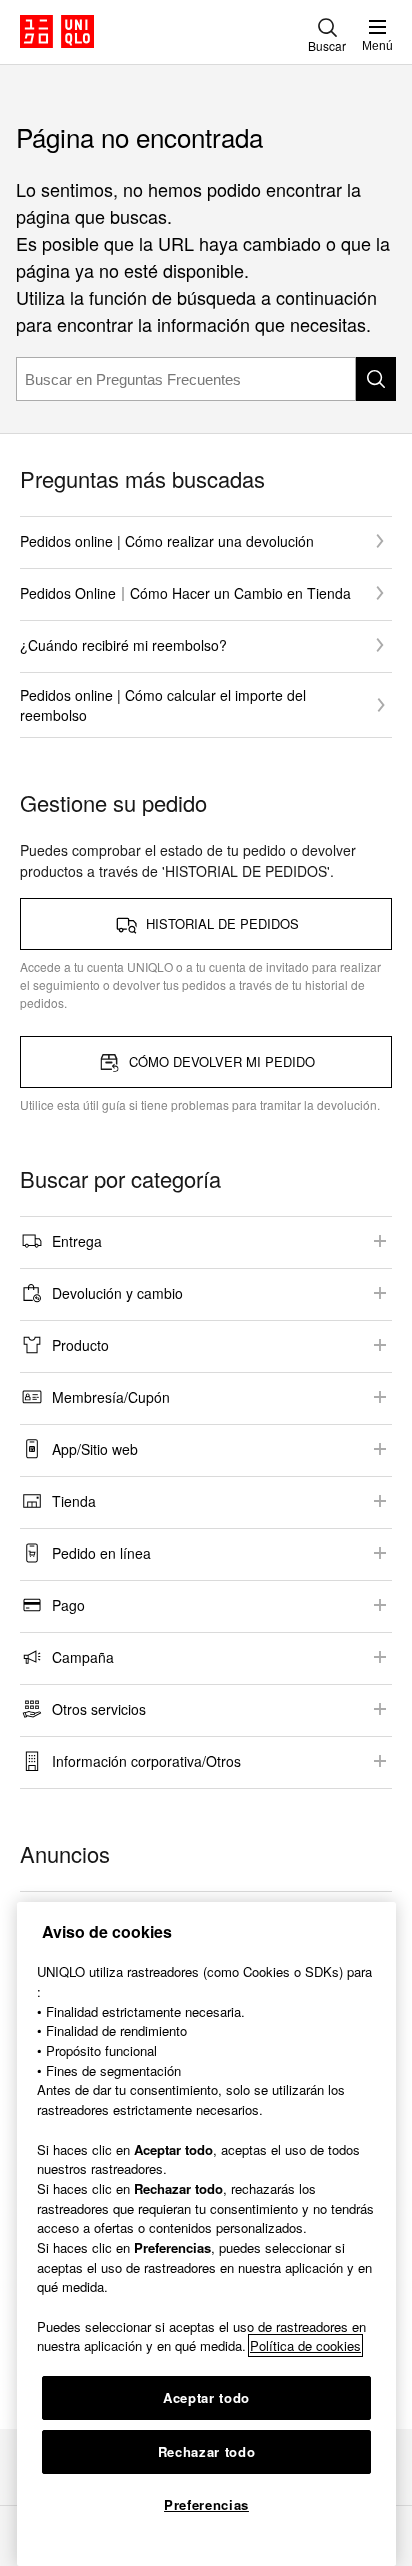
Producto (80, 1345)
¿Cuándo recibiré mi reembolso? (123, 645)
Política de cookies (305, 2345)
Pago (68, 1605)
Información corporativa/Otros (146, 1761)
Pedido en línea (101, 1553)
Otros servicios (99, 1709)
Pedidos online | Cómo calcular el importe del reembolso (163, 705)
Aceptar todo (206, 2397)
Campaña (83, 1657)
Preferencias (206, 2504)
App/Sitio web (95, 1449)
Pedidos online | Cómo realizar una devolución (167, 541)
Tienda (74, 1501)
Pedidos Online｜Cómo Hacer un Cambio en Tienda (185, 593)
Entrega (77, 1241)
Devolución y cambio (117, 1293)
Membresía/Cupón (111, 1397)
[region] (206, 2234)
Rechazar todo (207, 2451)
